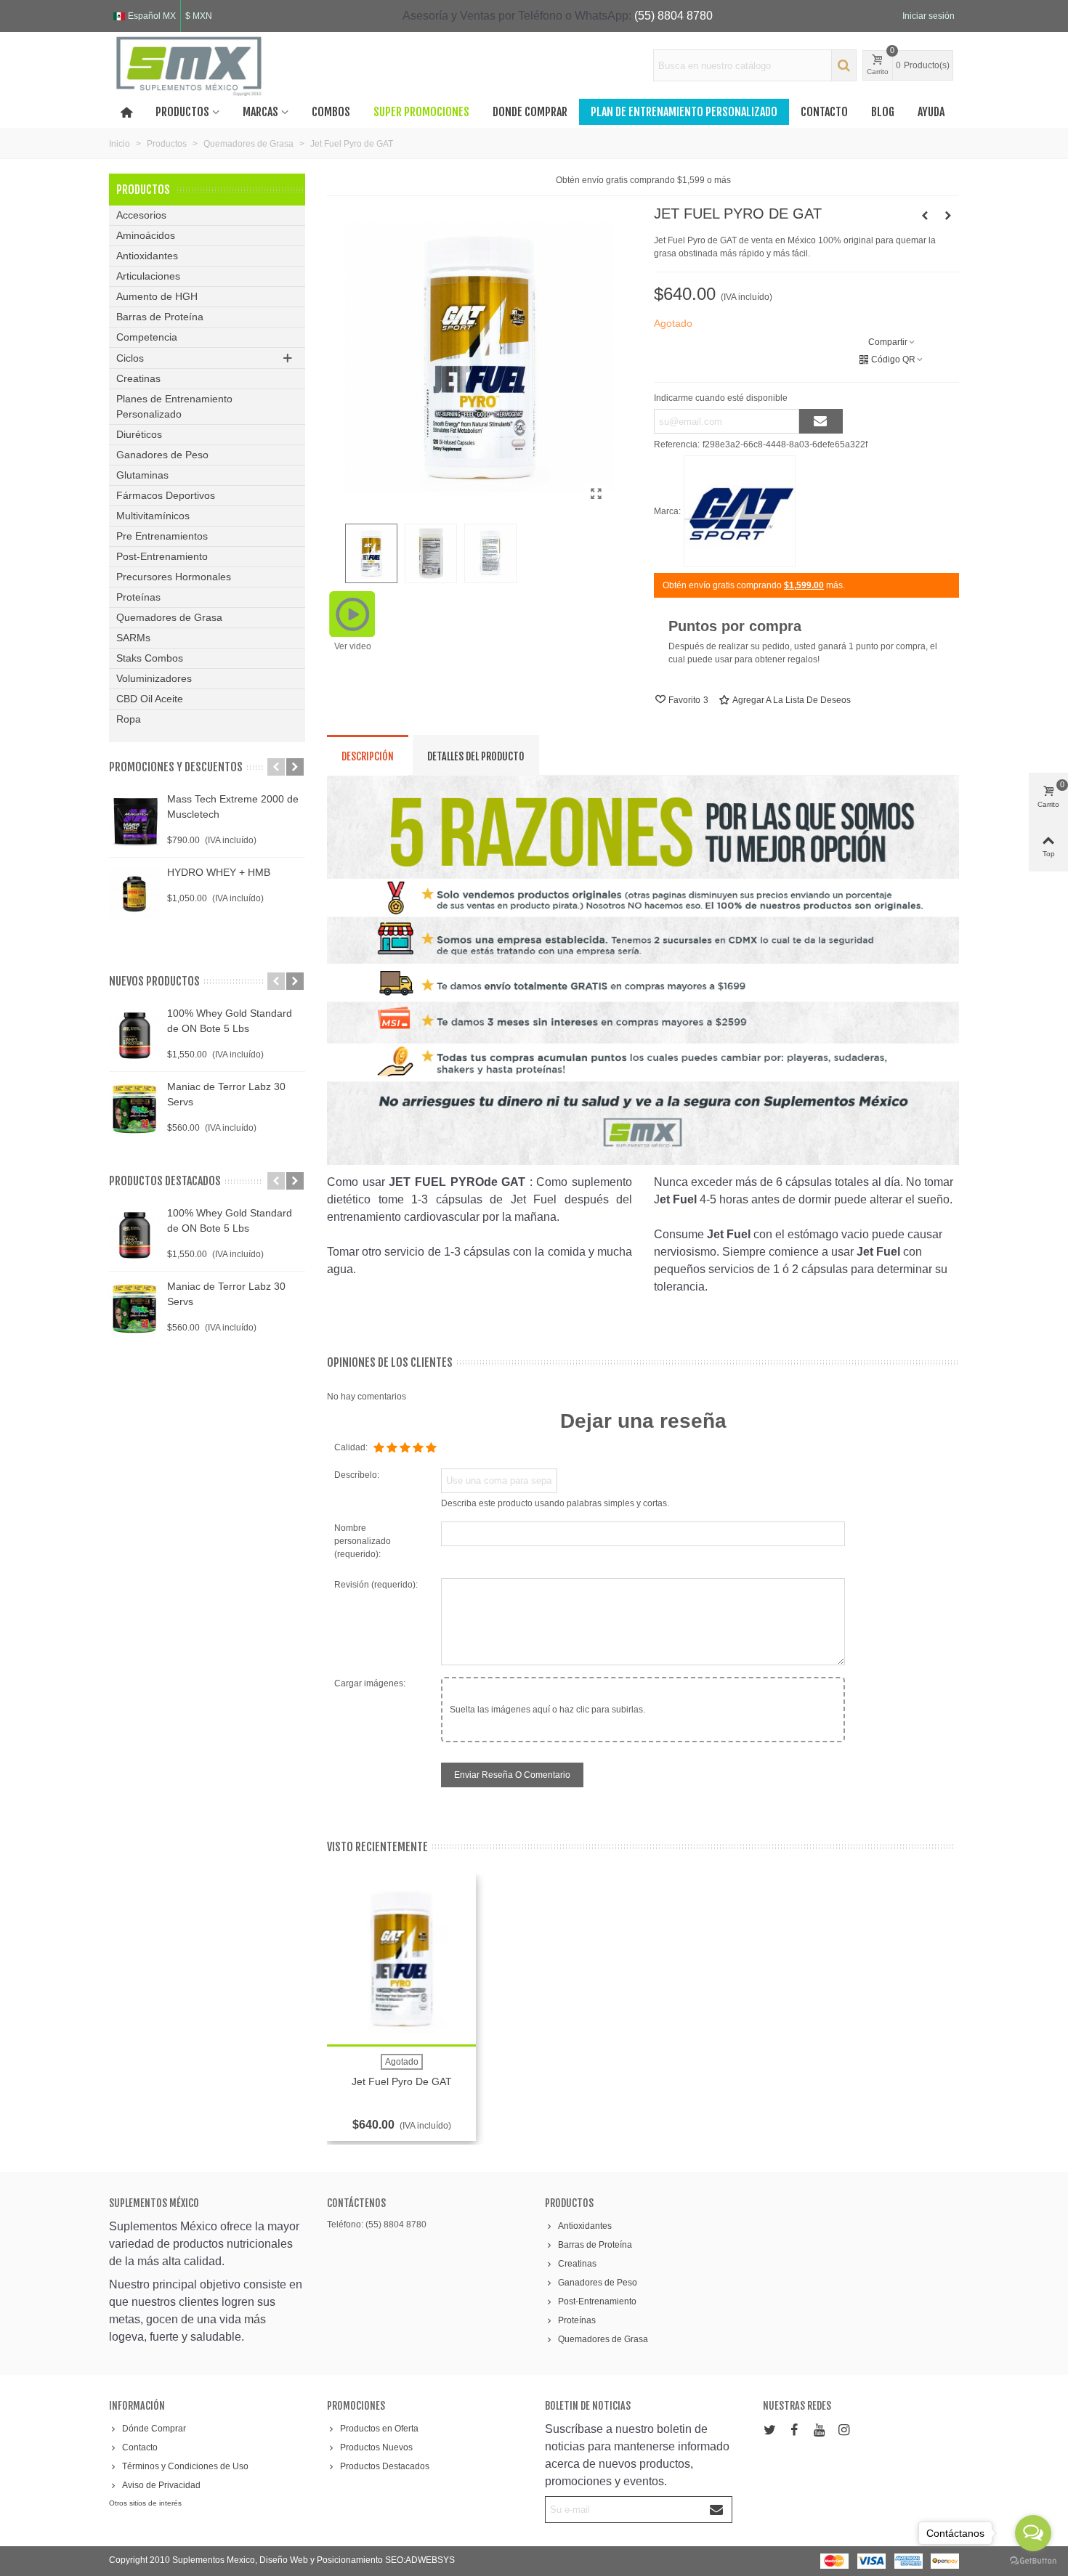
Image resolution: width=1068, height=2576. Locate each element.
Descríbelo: (357, 1475)
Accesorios (141, 215)
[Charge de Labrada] (925, 216)
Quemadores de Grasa (169, 617)
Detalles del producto (476, 756)
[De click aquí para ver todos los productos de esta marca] (740, 511)
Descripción (368, 756)
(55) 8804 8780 (673, 16)
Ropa (129, 719)
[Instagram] (844, 2430)
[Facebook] (794, 2430)
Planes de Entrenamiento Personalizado (174, 406)
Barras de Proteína (160, 317)
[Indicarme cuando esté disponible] (821, 421)
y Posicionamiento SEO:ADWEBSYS (383, 2560)
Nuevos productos (154, 981)
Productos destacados (165, 1181)
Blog (883, 112)
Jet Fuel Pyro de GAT (402, 2081)
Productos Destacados (385, 2466)
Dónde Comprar (154, 2429)
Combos (331, 112)
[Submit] (717, 2510)
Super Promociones (421, 112)
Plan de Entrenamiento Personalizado (684, 112)
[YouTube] (819, 2430)
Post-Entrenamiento (162, 556)
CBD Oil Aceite (150, 699)
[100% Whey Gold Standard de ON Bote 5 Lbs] (134, 1035)
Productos (182, 112)
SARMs (133, 638)
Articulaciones (148, 276)
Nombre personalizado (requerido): (363, 1541)
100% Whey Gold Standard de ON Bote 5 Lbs (230, 1021)
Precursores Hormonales (174, 577)
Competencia (147, 337)
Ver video (353, 646)
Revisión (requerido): (376, 1585)
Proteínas (138, 597)
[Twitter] (769, 2430)
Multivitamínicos (153, 516)
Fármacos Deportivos (166, 495)
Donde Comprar (530, 112)
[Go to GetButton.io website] (1033, 2561)
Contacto (824, 112)
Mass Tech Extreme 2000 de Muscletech (233, 806)
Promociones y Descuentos (176, 767)
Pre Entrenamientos (162, 536)
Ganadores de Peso (162, 455)
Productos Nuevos (376, 2447)
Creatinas (138, 378)
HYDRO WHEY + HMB (219, 872)
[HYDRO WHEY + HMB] (134, 894)
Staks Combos (150, 658)
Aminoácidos (146, 235)
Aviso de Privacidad (161, 2485)
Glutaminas (142, 475)
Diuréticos (139, 434)
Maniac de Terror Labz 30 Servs (226, 1094)
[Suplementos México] (189, 65)
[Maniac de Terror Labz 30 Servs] (134, 1108)
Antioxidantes (147, 256)
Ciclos (130, 358)
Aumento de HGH (157, 296)
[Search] (844, 65)
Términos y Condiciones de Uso (185, 2466)
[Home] (126, 112)
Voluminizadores (154, 678)
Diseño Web (285, 2560)
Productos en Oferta (379, 2429)
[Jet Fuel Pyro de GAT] (596, 494)
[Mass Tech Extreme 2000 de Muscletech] (134, 821)
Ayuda (931, 112)
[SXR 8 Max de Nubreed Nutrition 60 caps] (948, 216)
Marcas (260, 112)
